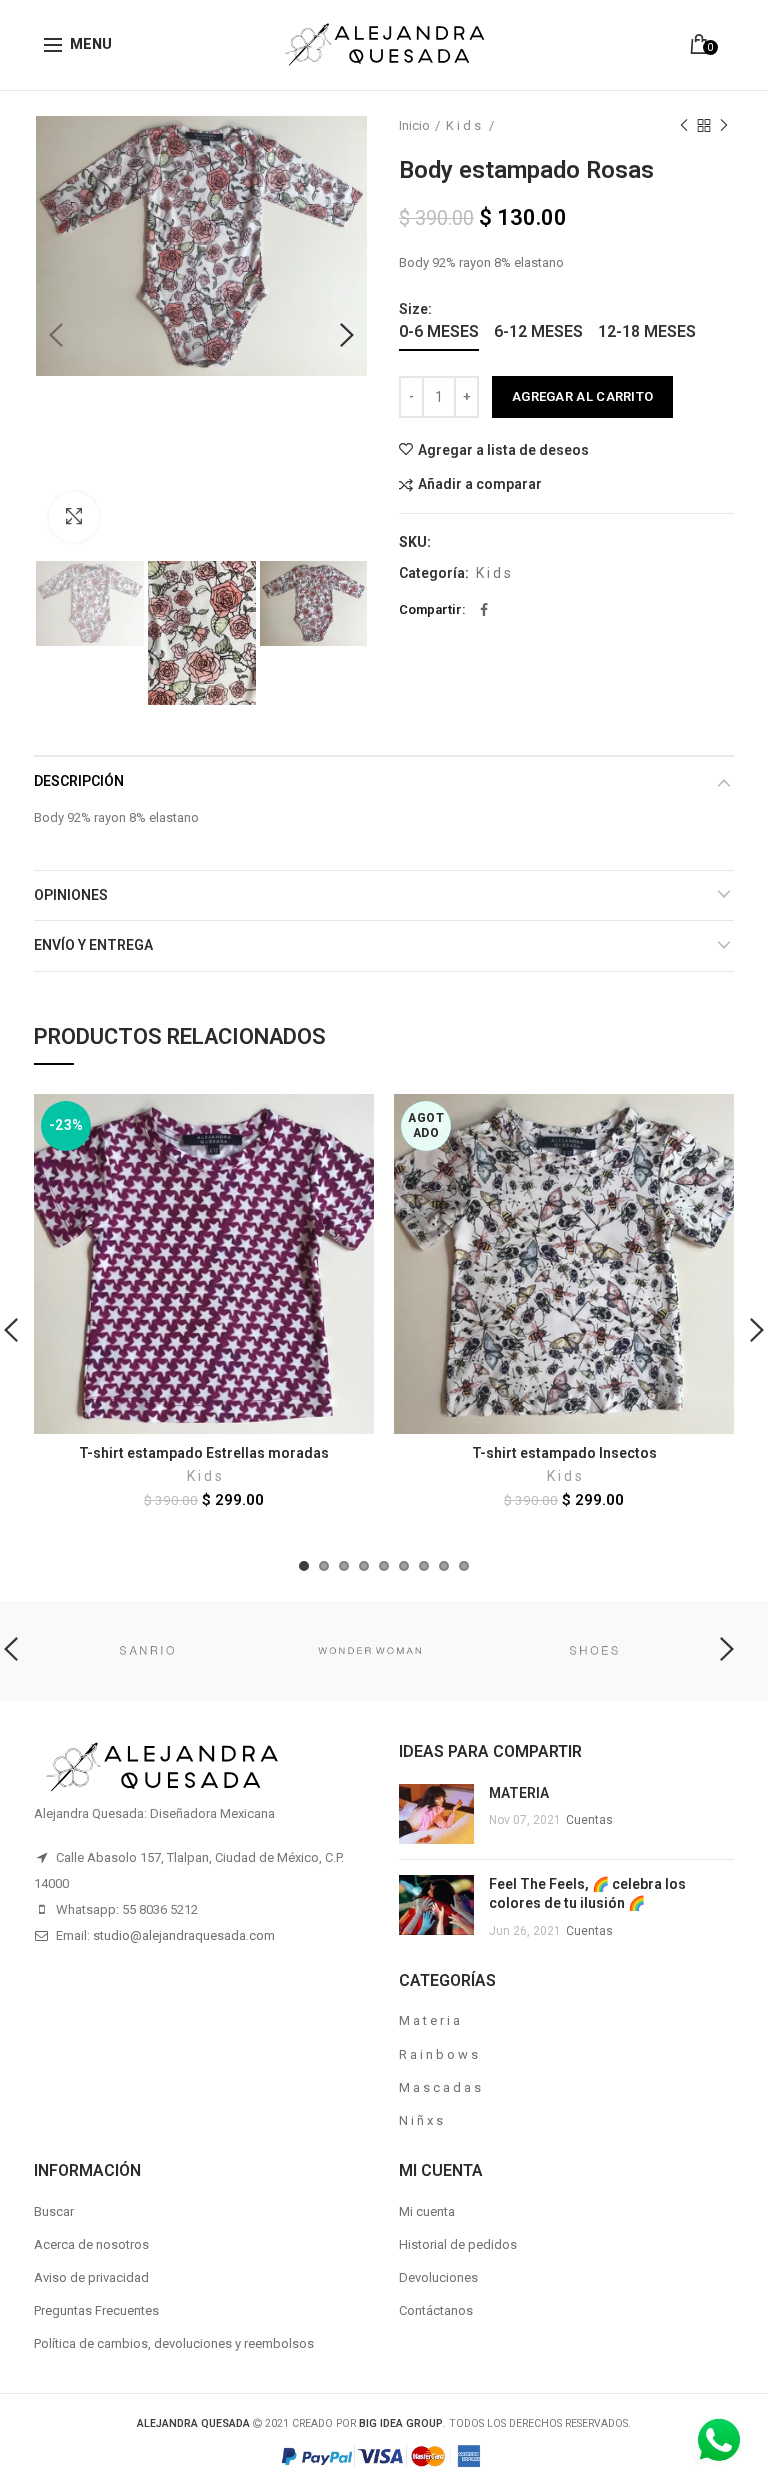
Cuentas (589, 1820)
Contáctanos (436, 2310)
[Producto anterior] (684, 126)
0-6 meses (439, 331)
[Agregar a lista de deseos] (346, 1121)
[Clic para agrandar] (74, 517)
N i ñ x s (421, 2120)
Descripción (79, 781)
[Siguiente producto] (724, 126)
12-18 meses (647, 331)
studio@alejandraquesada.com (184, 1935)
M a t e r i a (429, 2020)
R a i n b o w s (438, 2054)
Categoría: (434, 573)
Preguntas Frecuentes (96, 2310)
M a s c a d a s (440, 2087)
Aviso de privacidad (91, 2277)
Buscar (54, 2211)
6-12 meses (538, 331)
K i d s (465, 125)
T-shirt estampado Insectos (564, 1453)
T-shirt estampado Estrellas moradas (204, 1453)
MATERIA (519, 1793)
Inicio (414, 125)
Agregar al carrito (582, 396)
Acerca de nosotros (91, 2244)
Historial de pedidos (458, 2244)
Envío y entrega (93, 945)
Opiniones (71, 895)
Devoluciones (438, 2277)
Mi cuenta (427, 2211)
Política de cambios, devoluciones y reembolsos (174, 2343)
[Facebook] (484, 610)
